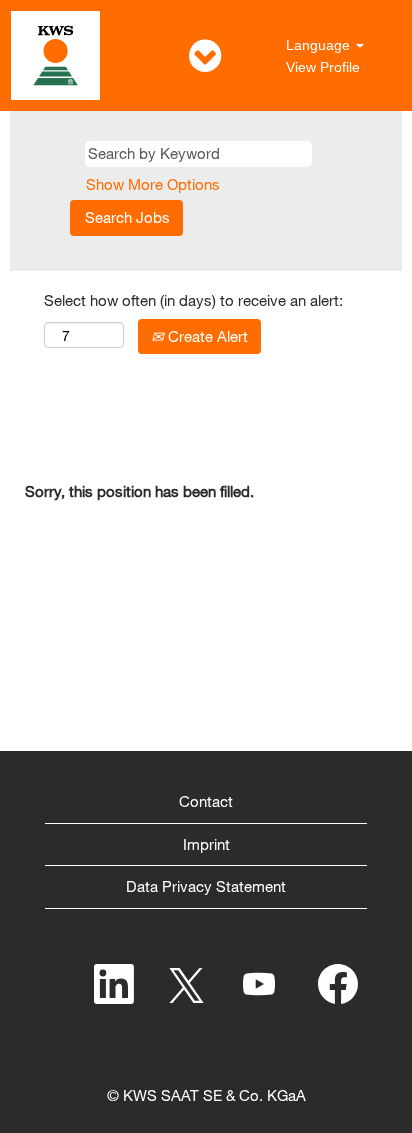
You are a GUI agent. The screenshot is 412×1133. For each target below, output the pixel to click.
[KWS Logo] (55, 55)
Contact (206, 801)
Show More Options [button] (153, 184)
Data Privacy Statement (206, 886)
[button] (205, 55)
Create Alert (206, 336)
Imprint (206, 844)
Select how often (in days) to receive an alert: (193, 300)
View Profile (323, 67)
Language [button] (320, 45)
